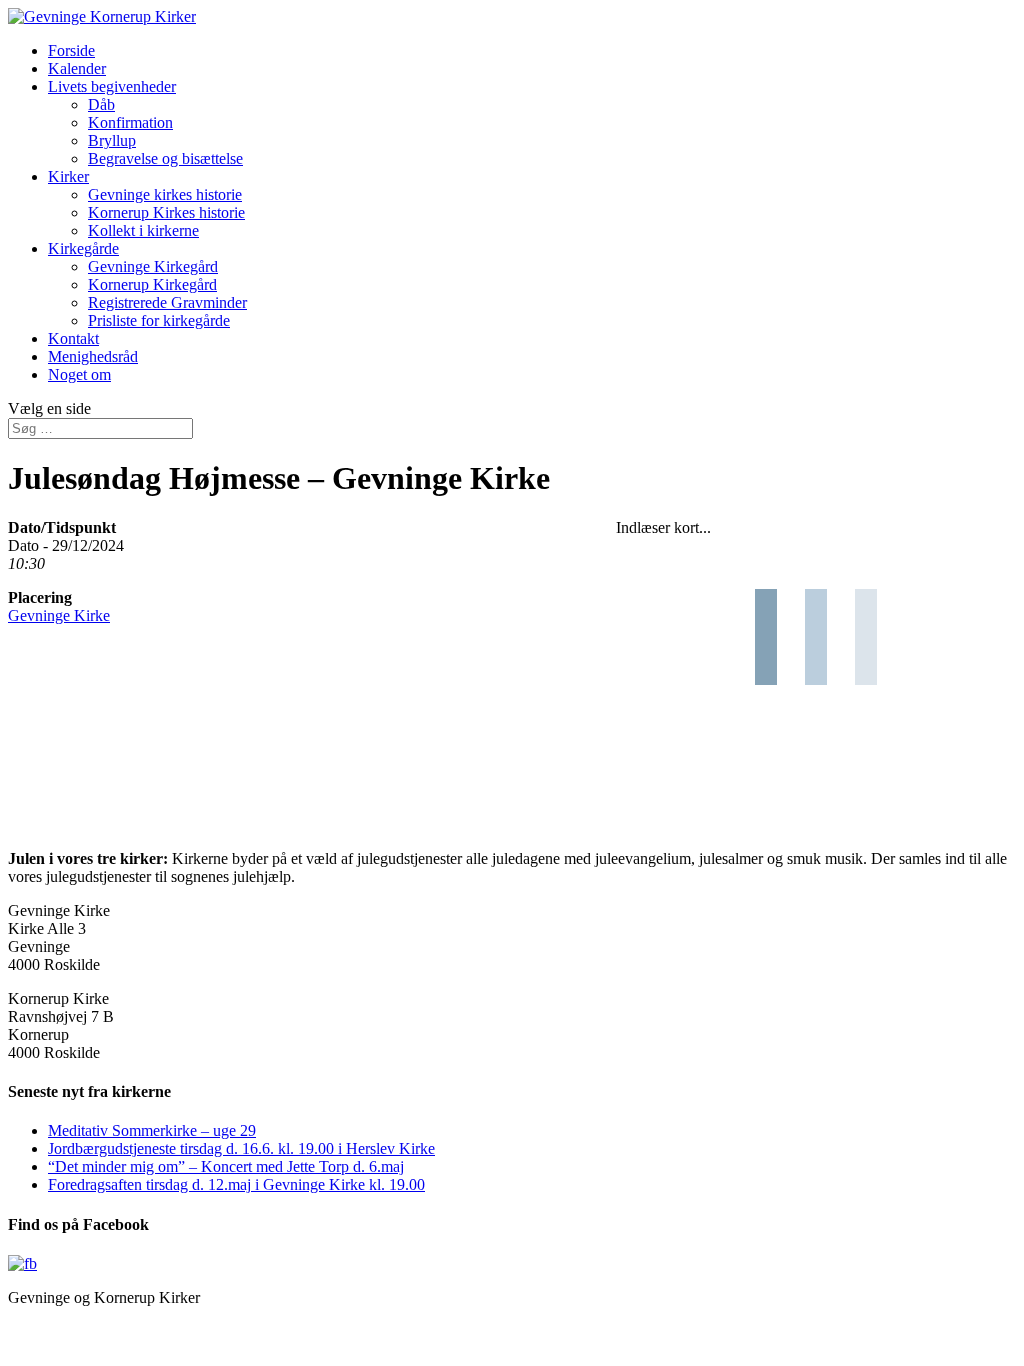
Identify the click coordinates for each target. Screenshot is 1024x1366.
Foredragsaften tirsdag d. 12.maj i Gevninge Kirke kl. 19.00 (236, 1184)
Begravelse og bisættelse (165, 158)
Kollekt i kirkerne (143, 230)
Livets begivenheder (112, 86)
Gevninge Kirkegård (153, 266)
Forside (71, 50)
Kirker (68, 176)
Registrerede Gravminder (167, 302)
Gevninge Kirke (59, 615)
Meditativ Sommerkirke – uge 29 (152, 1130)
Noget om (79, 374)
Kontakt (73, 338)
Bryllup (112, 140)
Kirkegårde (83, 248)
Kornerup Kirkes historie (166, 212)
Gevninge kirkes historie (165, 194)
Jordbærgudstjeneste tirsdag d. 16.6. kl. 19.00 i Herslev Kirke (241, 1148)
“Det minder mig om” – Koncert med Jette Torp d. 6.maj (226, 1166)
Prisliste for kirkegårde (159, 320)
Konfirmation (130, 122)
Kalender (77, 68)
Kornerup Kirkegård (152, 284)
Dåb (101, 104)
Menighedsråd (93, 356)
